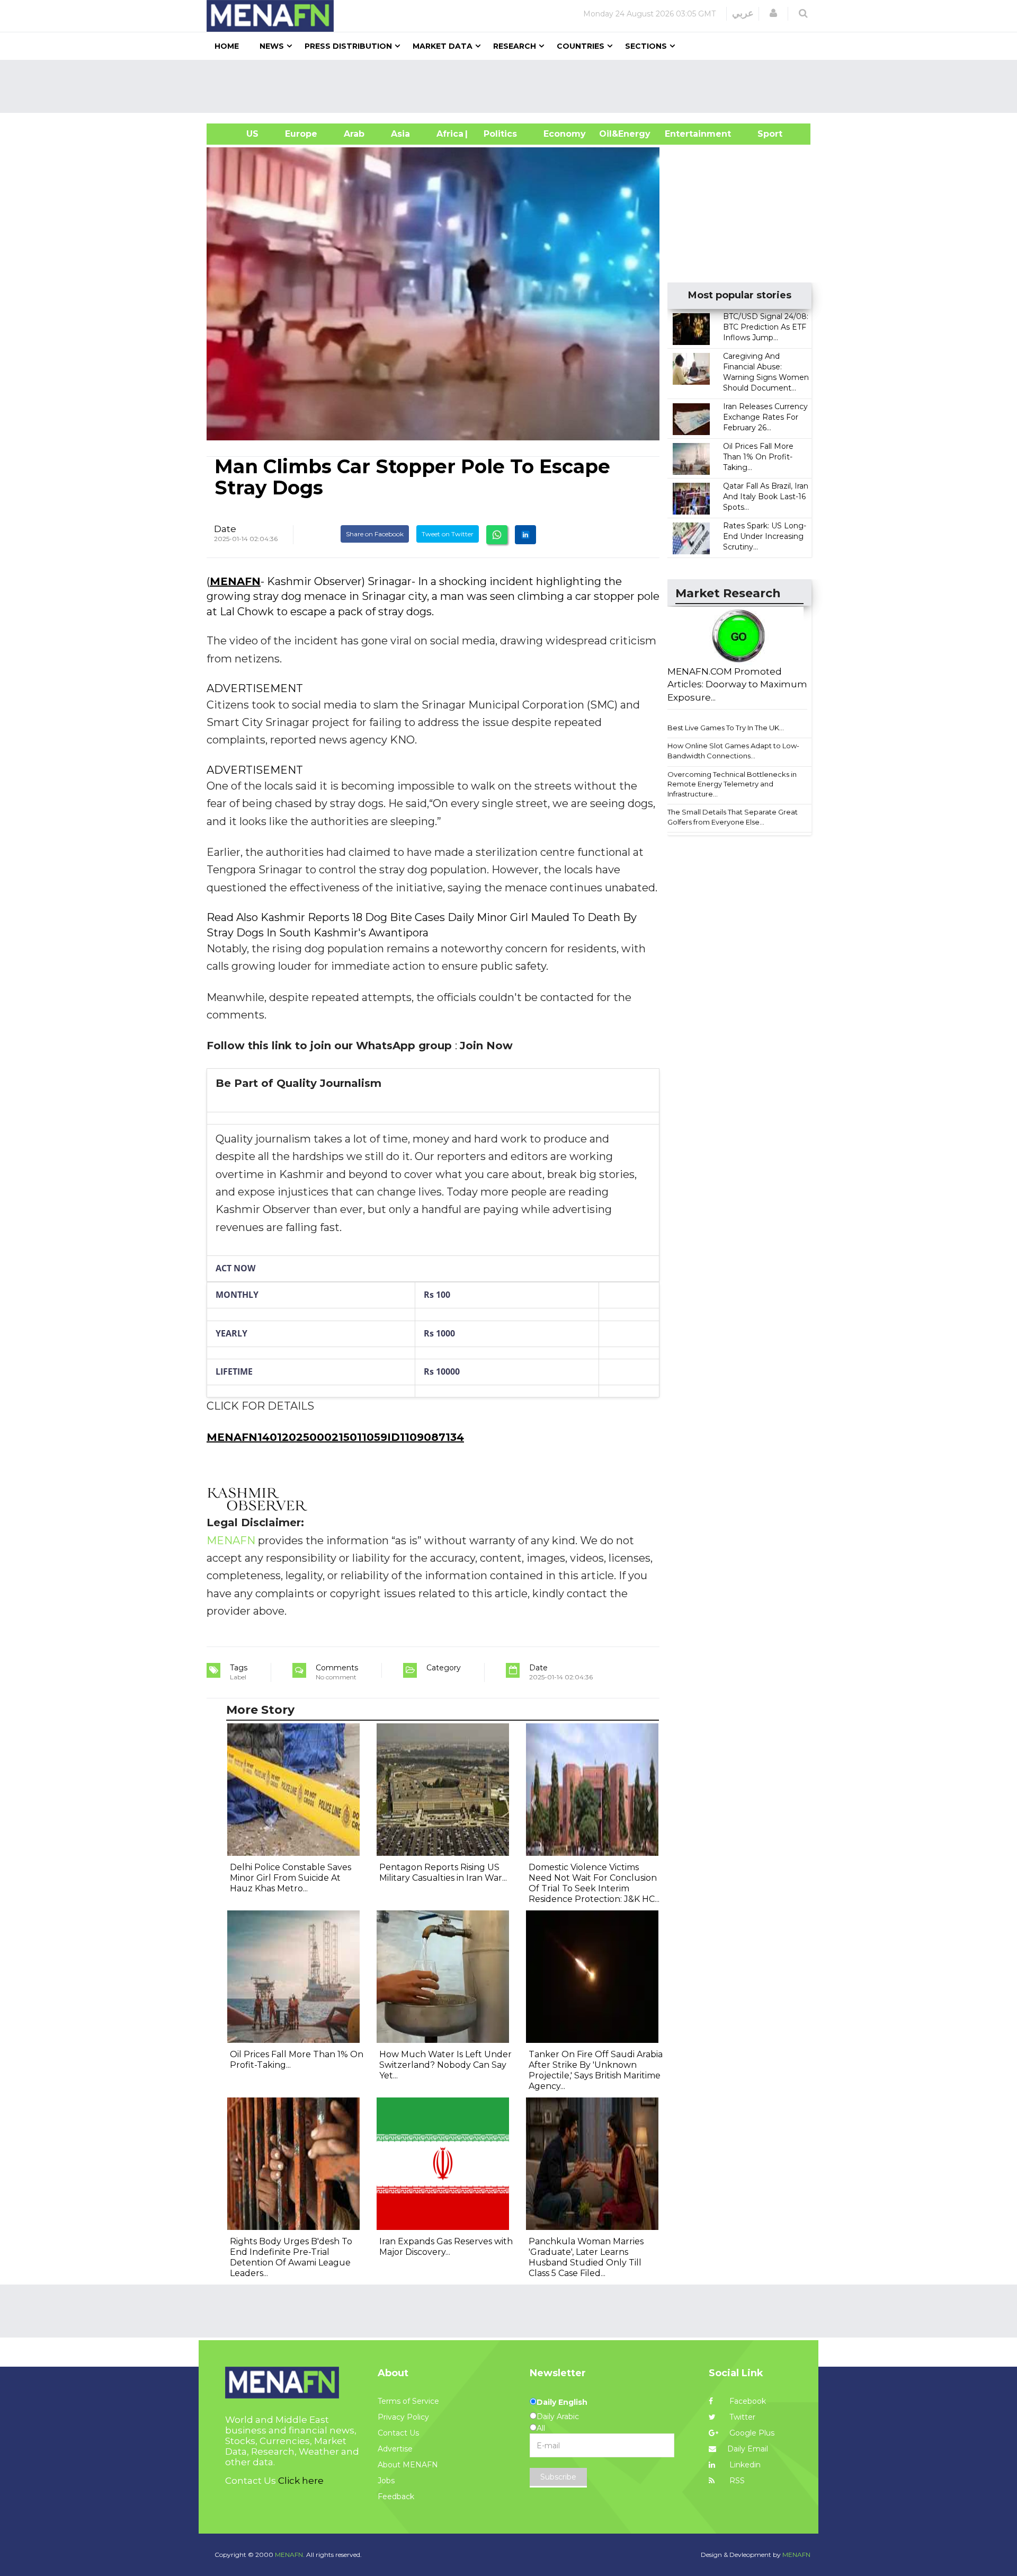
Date (225, 529)
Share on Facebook (375, 534)
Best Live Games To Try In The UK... (726, 728)
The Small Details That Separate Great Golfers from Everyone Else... (733, 817)
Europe (301, 134)
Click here (301, 2481)
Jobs (386, 2481)
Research (515, 46)
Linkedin (744, 2465)
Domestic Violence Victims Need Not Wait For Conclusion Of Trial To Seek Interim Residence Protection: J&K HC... (594, 1883)
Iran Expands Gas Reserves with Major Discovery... (446, 2247)
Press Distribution (348, 46)
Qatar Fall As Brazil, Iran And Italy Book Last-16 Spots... (766, 497)
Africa (449, 134)
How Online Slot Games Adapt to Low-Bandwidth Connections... (733, 751)
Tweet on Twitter (448, 534)
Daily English (562, 2402)
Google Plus (751, 2433)
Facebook (747, 2401)
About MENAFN (408, 2465)
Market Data (443, 46)
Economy (565, 134)
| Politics (498, 134)
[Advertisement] (513, 86)
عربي (743, 13)
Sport (763, 134)
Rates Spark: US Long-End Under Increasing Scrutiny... (765, 536)
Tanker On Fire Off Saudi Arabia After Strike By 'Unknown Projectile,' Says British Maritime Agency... (596, 2070)
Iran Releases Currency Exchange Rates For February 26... (765, 417)
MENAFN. (290, 2555)
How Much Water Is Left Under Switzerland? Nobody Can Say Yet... (445, 2065)
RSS (736, 2481)
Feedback (396, 2497)
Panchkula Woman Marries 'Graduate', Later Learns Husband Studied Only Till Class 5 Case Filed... (586, 2257)
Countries (581, 46)
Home (227, 46)
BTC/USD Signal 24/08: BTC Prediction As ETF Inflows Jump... (766, 327)
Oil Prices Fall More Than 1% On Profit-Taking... (758, 457)
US (239, 134)
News (272, 46)
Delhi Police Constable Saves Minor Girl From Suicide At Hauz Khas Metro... (291, 1878)
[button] (773, 13)
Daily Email (748, 2449)
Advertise (395, 2449)
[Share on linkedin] (525, 535)
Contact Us (398, 2433)
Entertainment (682, 134)
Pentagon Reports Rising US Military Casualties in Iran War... (443, 1873)
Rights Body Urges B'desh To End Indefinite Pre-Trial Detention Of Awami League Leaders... (291, 2257)
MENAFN (235, 581)
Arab (354, 134)
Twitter (741, 2417)
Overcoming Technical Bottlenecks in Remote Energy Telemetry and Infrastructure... (732, 784)
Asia (400, 134)
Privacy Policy (403, 2417)
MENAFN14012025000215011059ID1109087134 (335, 1437)
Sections (646, 46)
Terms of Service (408, 2401)
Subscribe (558, 2477)
